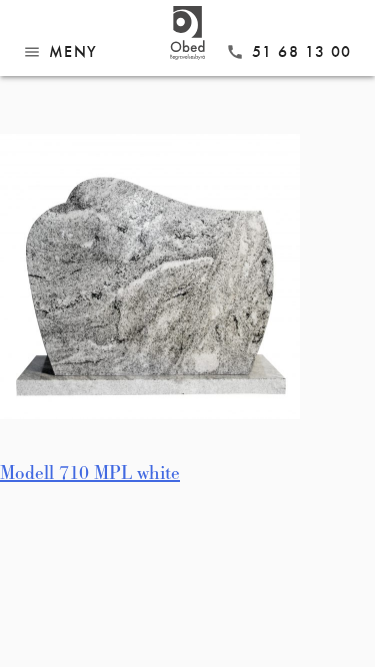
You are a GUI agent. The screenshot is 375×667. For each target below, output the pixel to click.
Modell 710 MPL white (90, 473)
